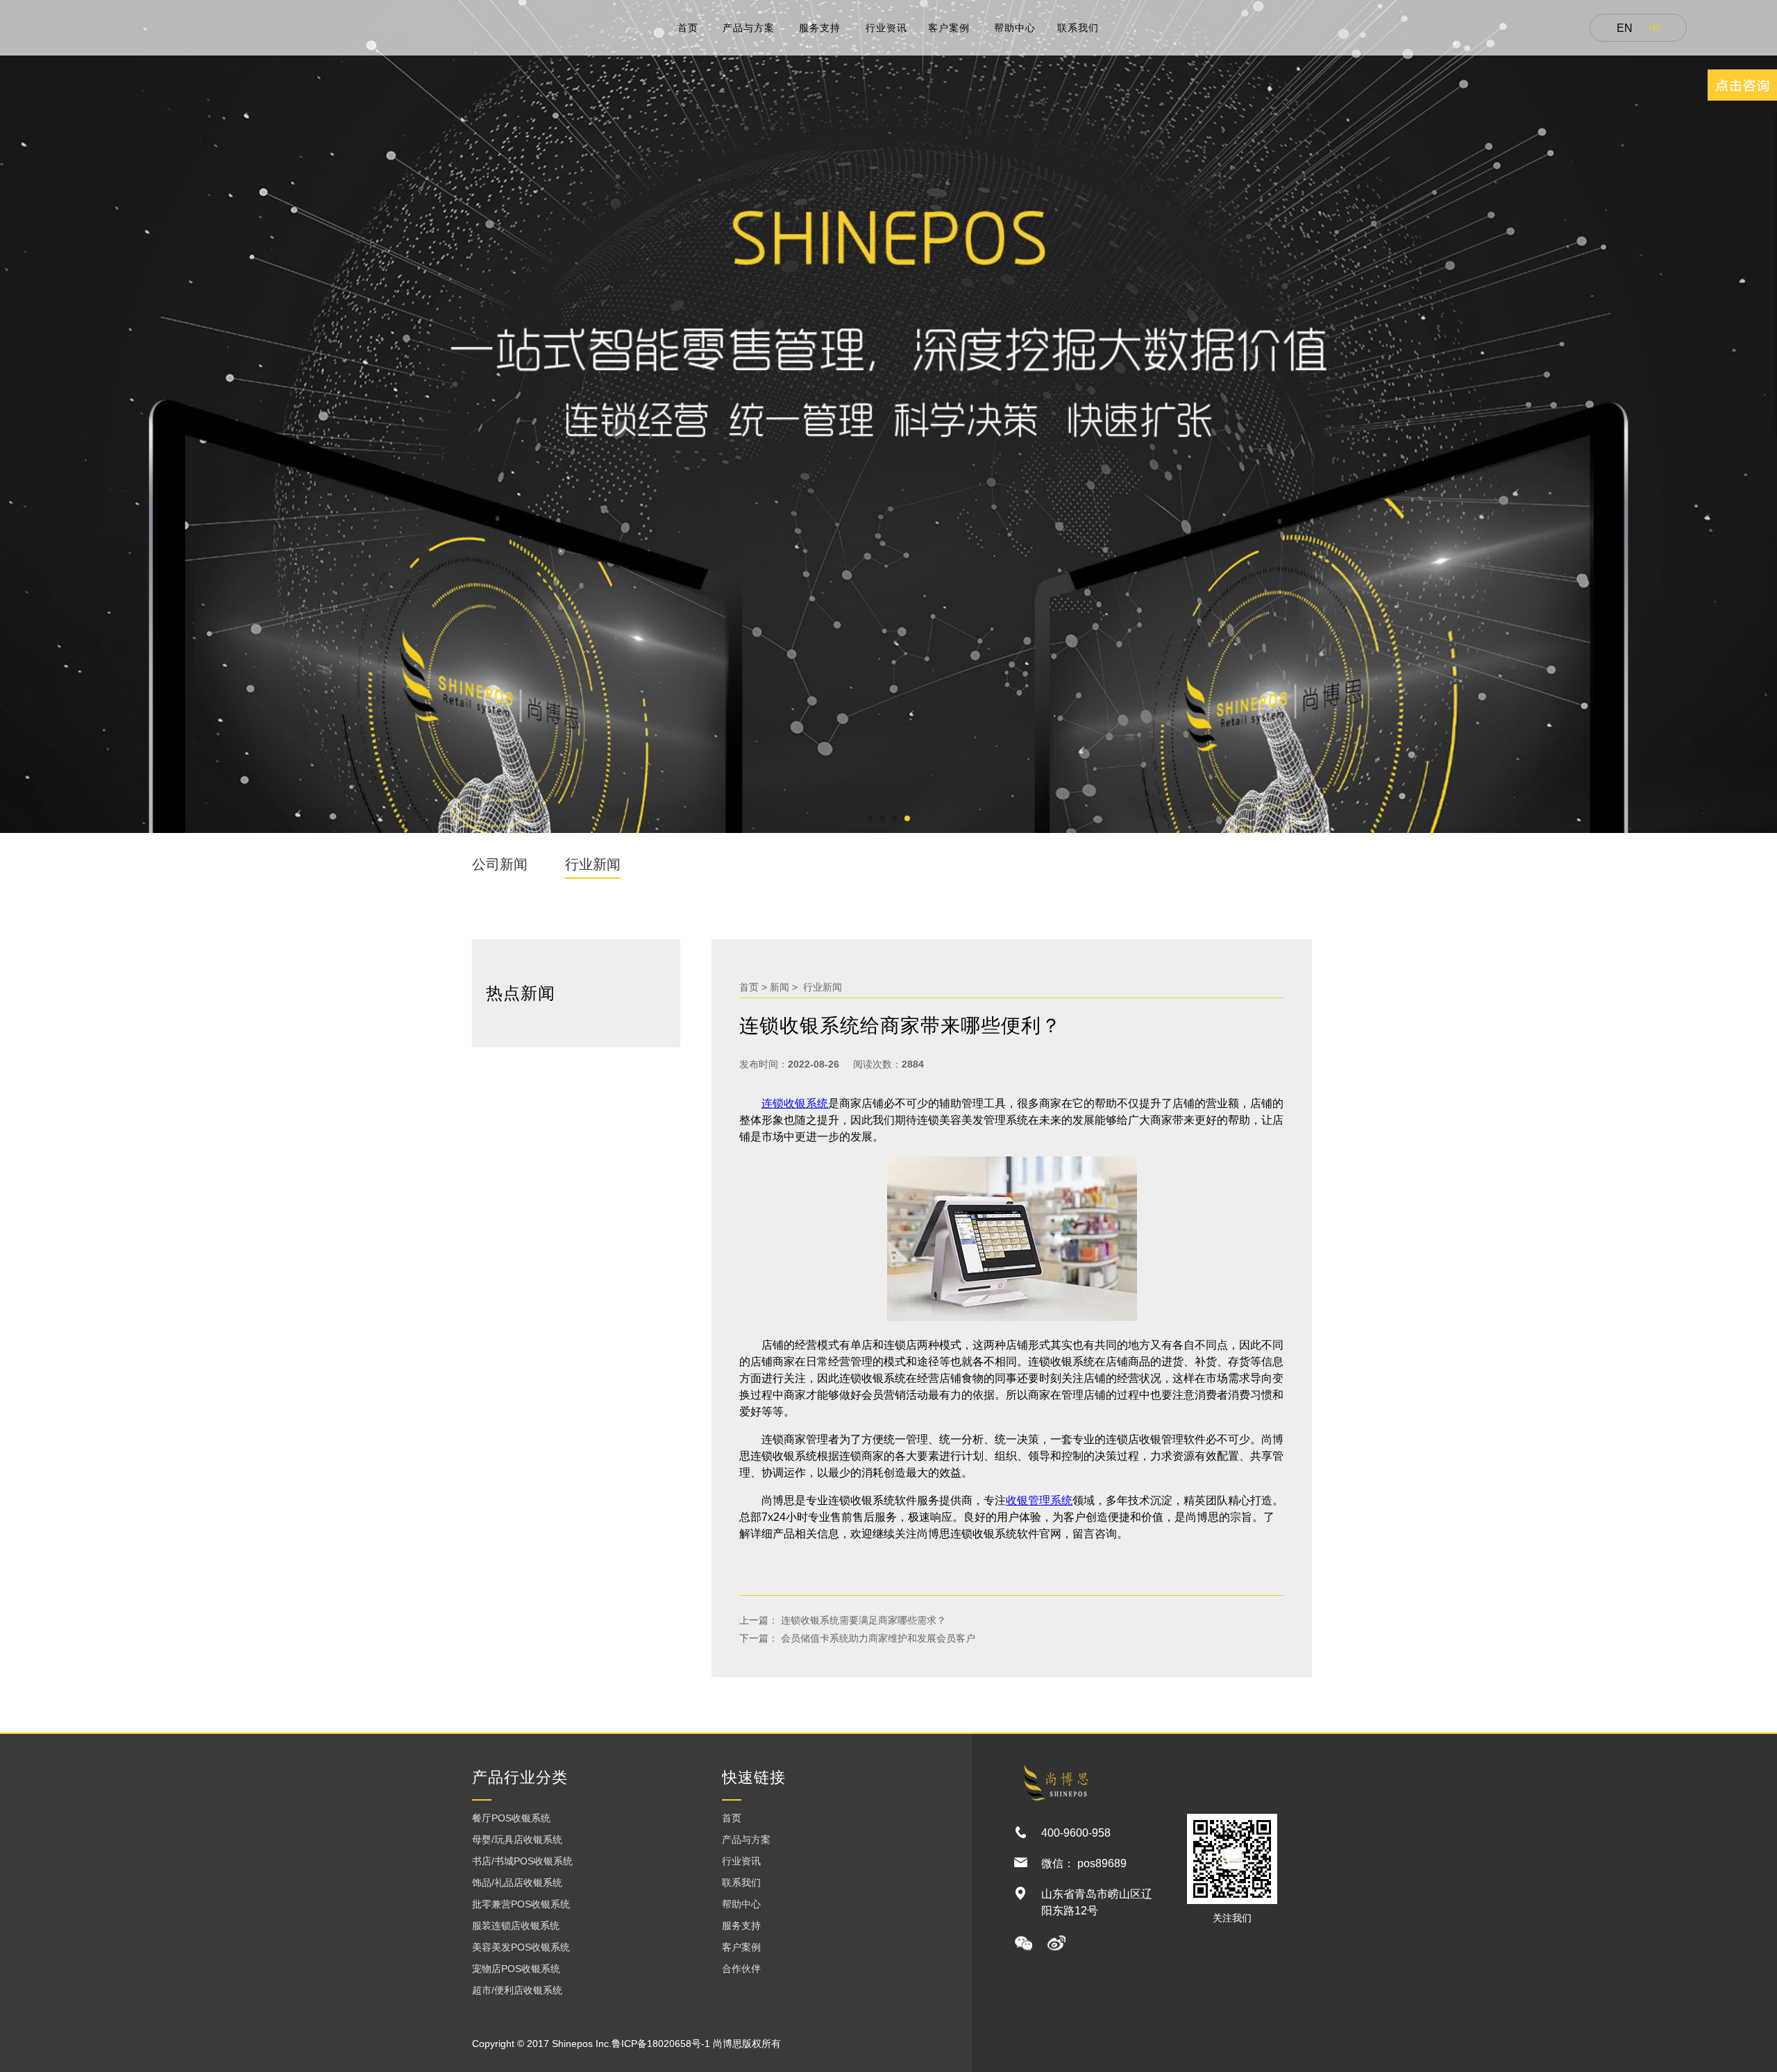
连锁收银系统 (795, 1103)
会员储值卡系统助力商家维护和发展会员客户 (877, 1638)
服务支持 (820, 28)
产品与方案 (749, 28)
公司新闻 (500, 864)
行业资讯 (886, 28)
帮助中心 (1015, 28)
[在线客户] (1742, 85)
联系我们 (1078, 28)
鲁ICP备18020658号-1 (661, 2044)
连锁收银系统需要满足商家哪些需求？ (862, 1620)
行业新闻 (593, 864)
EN (1625, 28)
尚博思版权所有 (747, 2044)
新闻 (780, 987)
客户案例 (949, 28)
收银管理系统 (1039, 1500)
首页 (688, 28)
